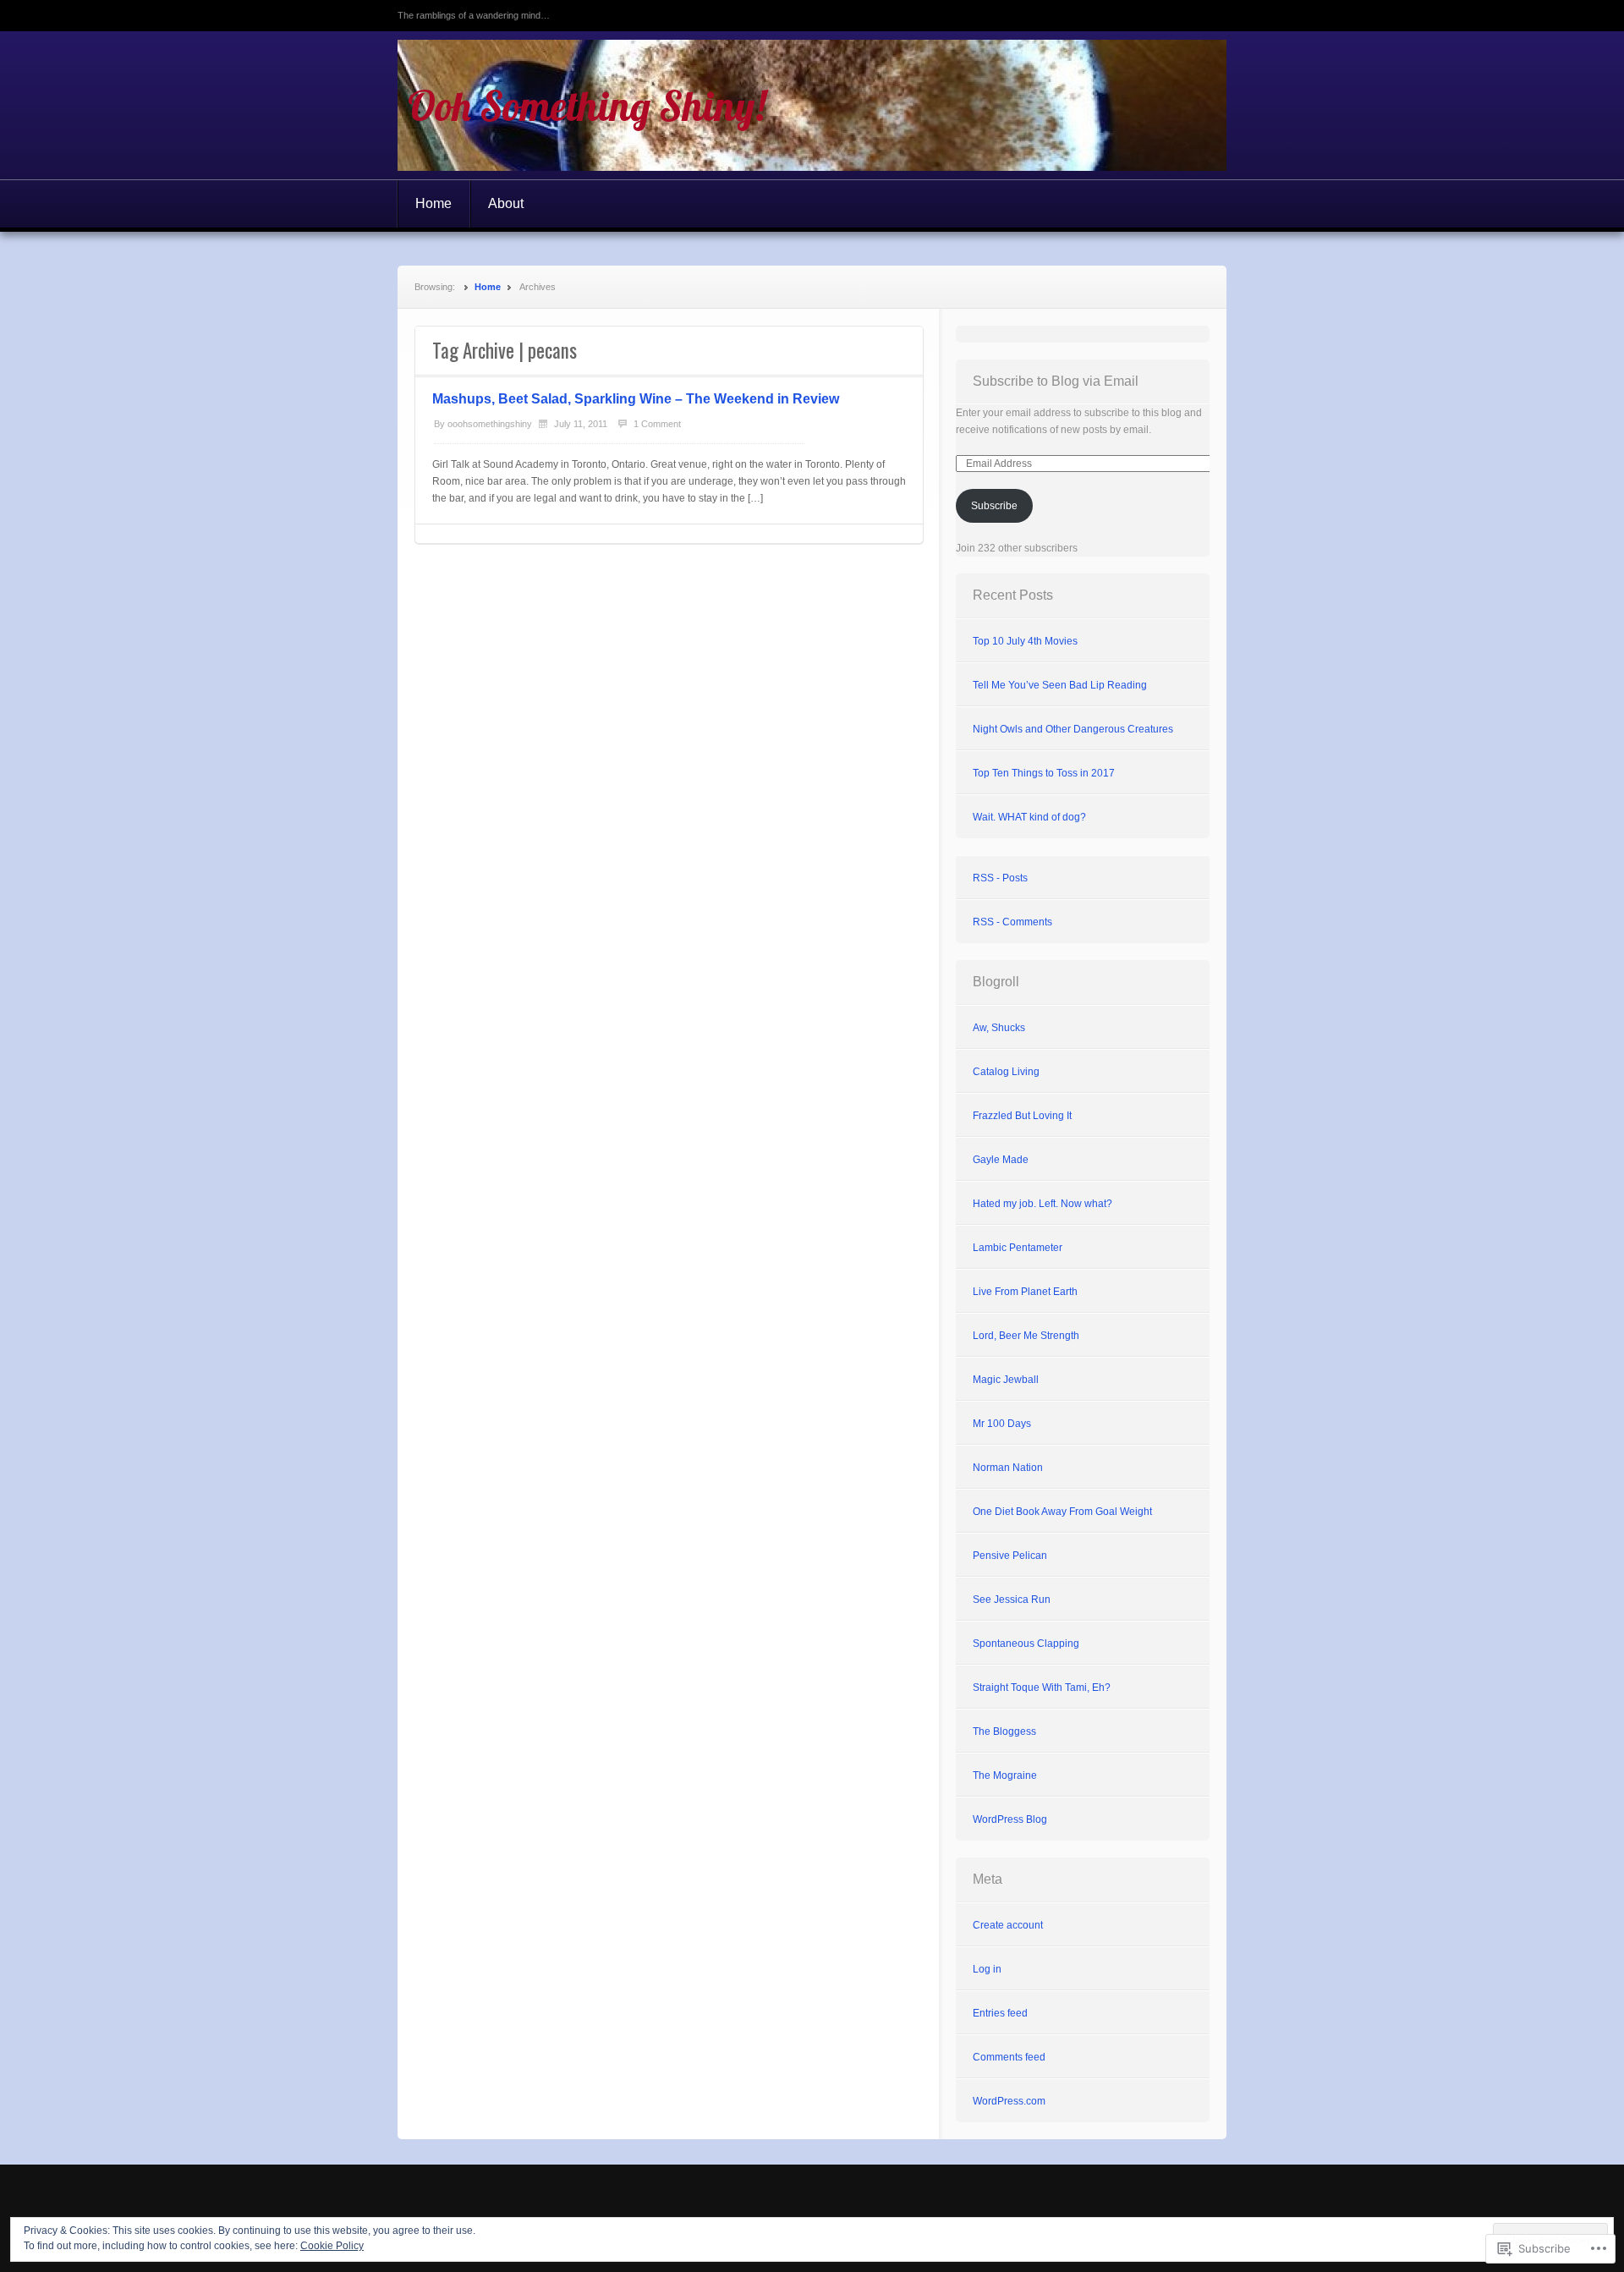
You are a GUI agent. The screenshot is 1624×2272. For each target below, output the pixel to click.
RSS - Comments (1012, 922)
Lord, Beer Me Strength (1026, 1336)
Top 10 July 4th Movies (1025, 641)
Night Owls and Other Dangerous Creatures (1073, 729)
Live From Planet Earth (1025, 1292)
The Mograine (1005, 1775)
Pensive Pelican (1010, 1556)
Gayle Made (1001, 1160)
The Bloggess (1004, 1731)
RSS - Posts (1000, 878)
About (506, 203)
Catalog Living (1006, 1072)
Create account (1008, 1925)
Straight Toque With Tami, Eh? (1042, 1688)
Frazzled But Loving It (1022, 1116)
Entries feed (1000, 2013)
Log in (987, 1969)
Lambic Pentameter (1018, 1248)
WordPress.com (1009, 2101)
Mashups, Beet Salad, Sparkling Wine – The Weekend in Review (636, 399)
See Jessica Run (1012, 1600)
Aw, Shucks (999, 1028)
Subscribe (994, 506)
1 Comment (657, 424)
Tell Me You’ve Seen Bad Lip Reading (1060, 685)
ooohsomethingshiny (490, 424)
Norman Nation (1008, 1468)
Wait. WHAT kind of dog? (1029, 817)
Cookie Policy (332, 2246)
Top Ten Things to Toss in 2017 (1044, 773)
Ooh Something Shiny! (587, 106)
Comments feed (1009, 2057)
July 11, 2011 (581, 424)
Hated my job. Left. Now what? (1042, 1204)
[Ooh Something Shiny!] (812, 105)
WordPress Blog (1010, 1819)
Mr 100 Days (1002, 1424)
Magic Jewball (1006, 1380)
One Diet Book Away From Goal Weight (1062, 1512)
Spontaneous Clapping (1026, 1644)
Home (433, 203)
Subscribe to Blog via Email (1056, 381)
